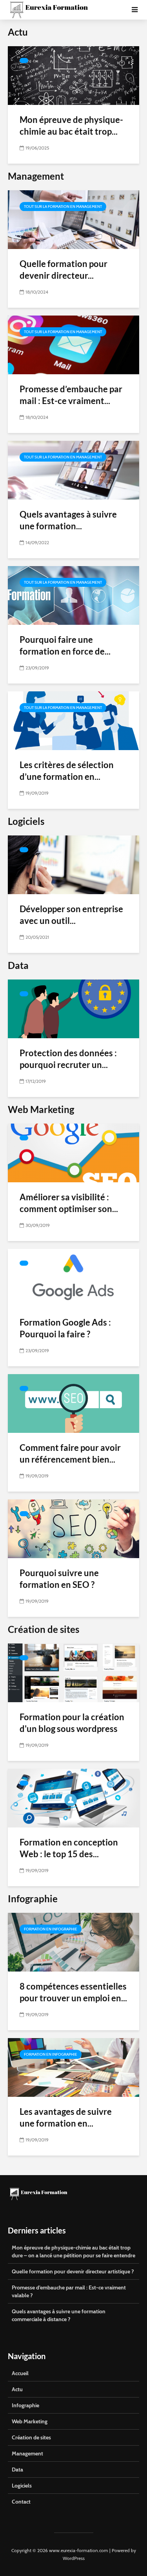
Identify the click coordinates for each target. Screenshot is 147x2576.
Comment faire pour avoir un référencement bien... (70, 1453)
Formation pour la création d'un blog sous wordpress (72, 1723)
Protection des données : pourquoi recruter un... (68, 1059)
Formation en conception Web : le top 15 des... (69, 1848)
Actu (17, 2389)
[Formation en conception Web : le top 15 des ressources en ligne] (73, 1798)
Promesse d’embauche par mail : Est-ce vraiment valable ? (69, 2291)
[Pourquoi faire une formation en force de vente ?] (73, 595)
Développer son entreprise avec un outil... (71, 915)
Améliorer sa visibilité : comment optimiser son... (69, 1203)
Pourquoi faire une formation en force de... (65, 645)
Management (27, 2453)
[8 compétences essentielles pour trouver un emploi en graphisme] (73, 1942)
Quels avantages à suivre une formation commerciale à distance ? (59, 2315)
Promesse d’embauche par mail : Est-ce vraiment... (71, 395)
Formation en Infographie (51, 1929)
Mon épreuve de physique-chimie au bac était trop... (71, 125)
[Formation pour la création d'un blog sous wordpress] (73, 1672)
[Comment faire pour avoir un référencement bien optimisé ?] (73, 1403)
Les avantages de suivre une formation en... (66, 2117)
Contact (21, 2502)
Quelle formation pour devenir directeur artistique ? (73, 2271)
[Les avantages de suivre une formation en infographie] (73, 2067)
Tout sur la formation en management (63, 207)
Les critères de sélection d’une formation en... (67, 771)
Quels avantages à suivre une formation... (68, 520)
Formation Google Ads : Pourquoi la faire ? (65, 1328)
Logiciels (22, 2486)
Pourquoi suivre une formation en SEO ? (59, 1579)
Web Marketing (30, 2421)
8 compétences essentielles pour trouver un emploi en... (73, 1992)
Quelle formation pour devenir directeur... (64, 270)
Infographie (25, 2405)
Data (17, 2470)
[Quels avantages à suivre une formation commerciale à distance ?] (73, 470)
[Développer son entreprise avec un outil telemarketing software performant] (73, 864)
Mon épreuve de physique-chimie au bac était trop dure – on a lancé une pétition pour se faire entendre (73, 2251)
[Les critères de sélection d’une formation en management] (73, 720)
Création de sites (31, 2437)
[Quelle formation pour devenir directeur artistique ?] (73, 219)
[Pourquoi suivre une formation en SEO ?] (73, 1528)
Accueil (20, 2373)
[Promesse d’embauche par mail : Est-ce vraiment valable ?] (73, 344)
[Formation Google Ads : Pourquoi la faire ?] (73, 1278)
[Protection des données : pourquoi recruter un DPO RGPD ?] (73, 1008)
